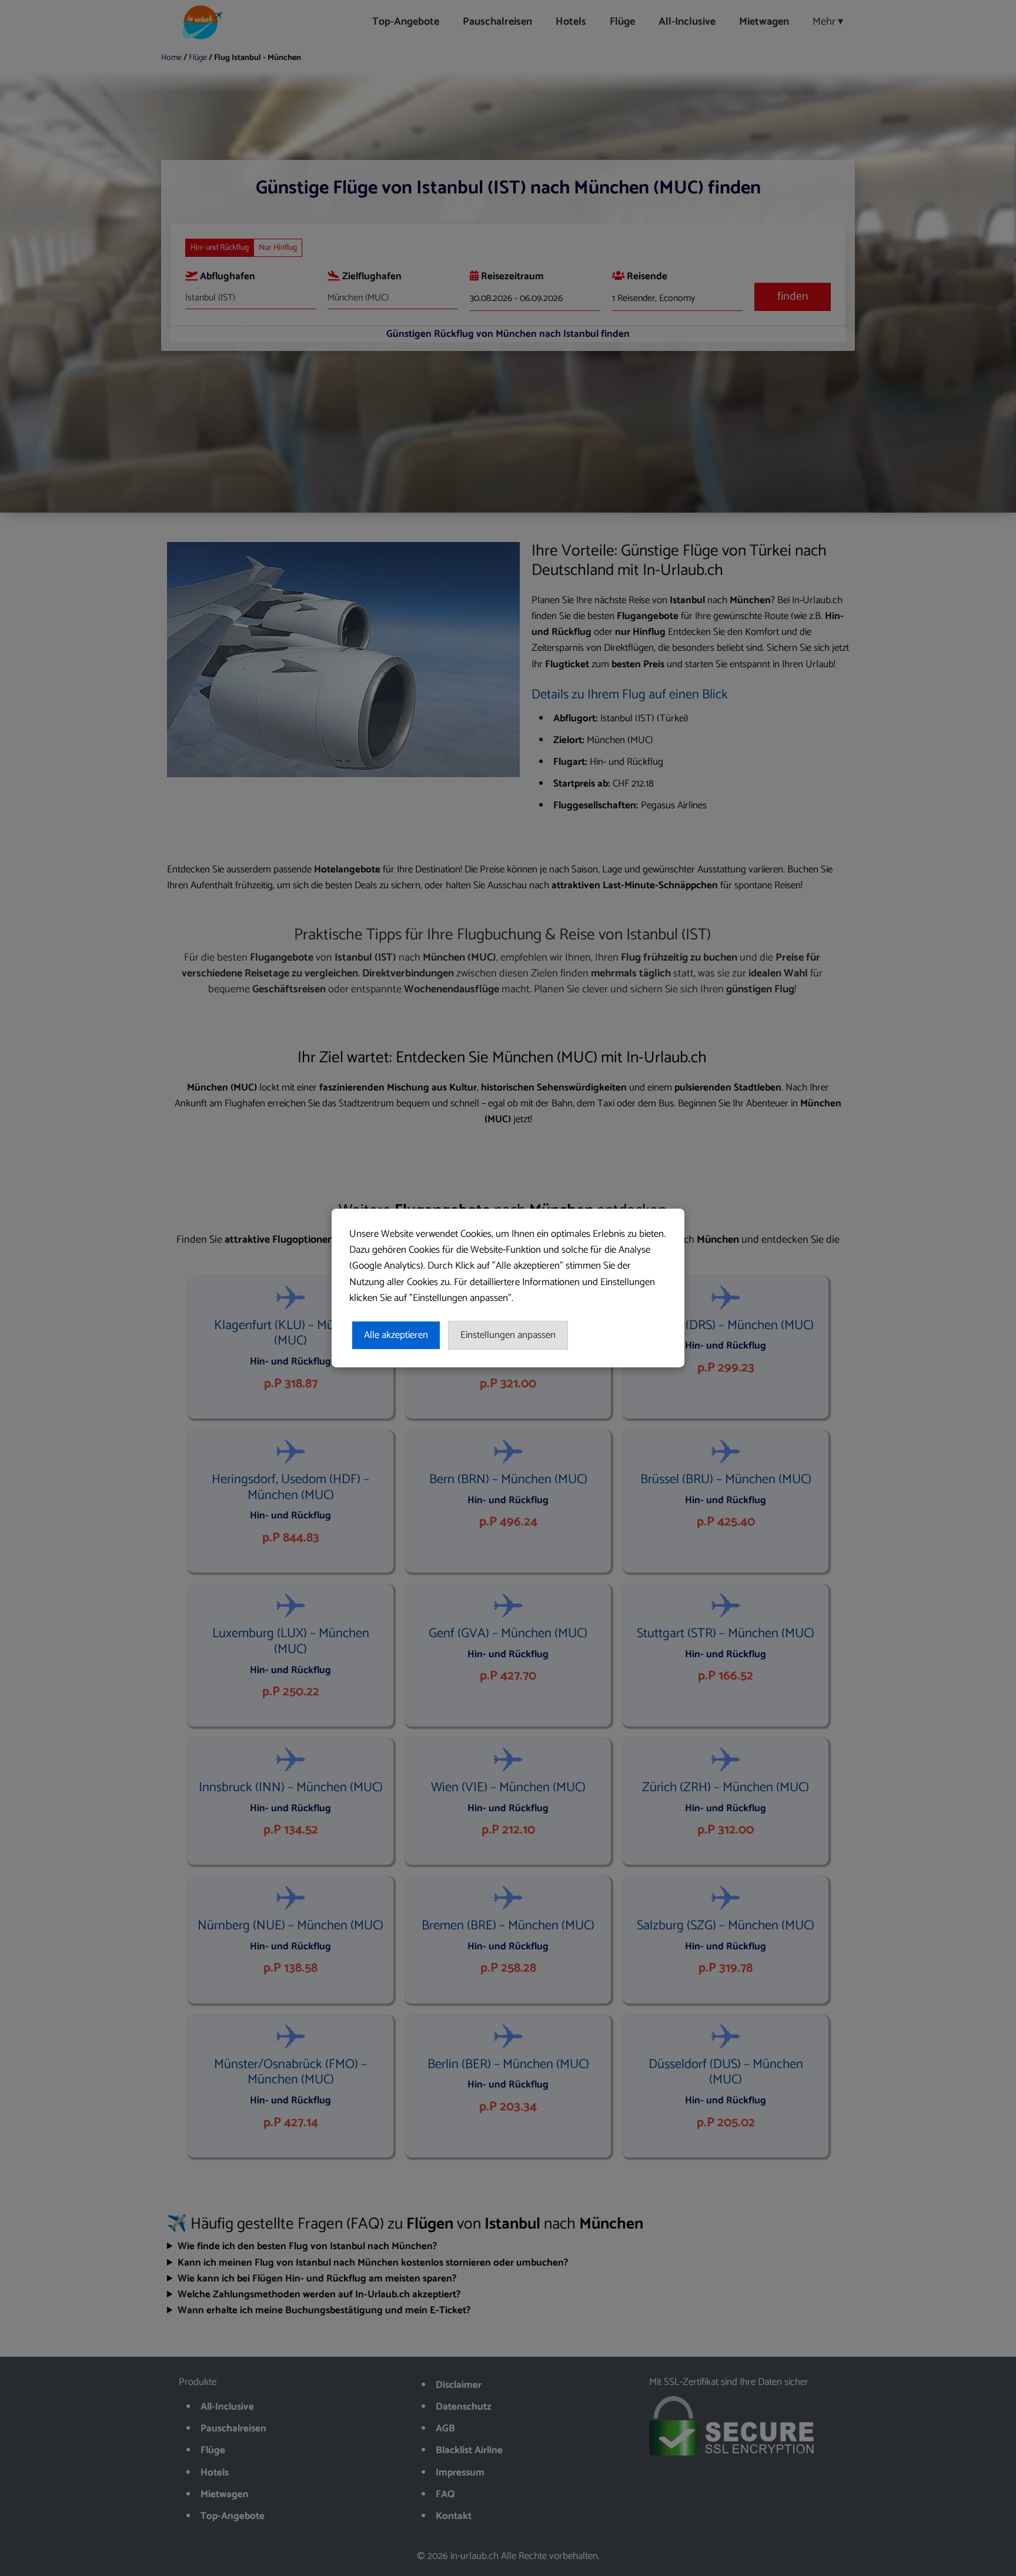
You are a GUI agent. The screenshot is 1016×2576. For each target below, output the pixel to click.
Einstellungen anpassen (508, 1335)
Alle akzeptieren (396, 1335)
